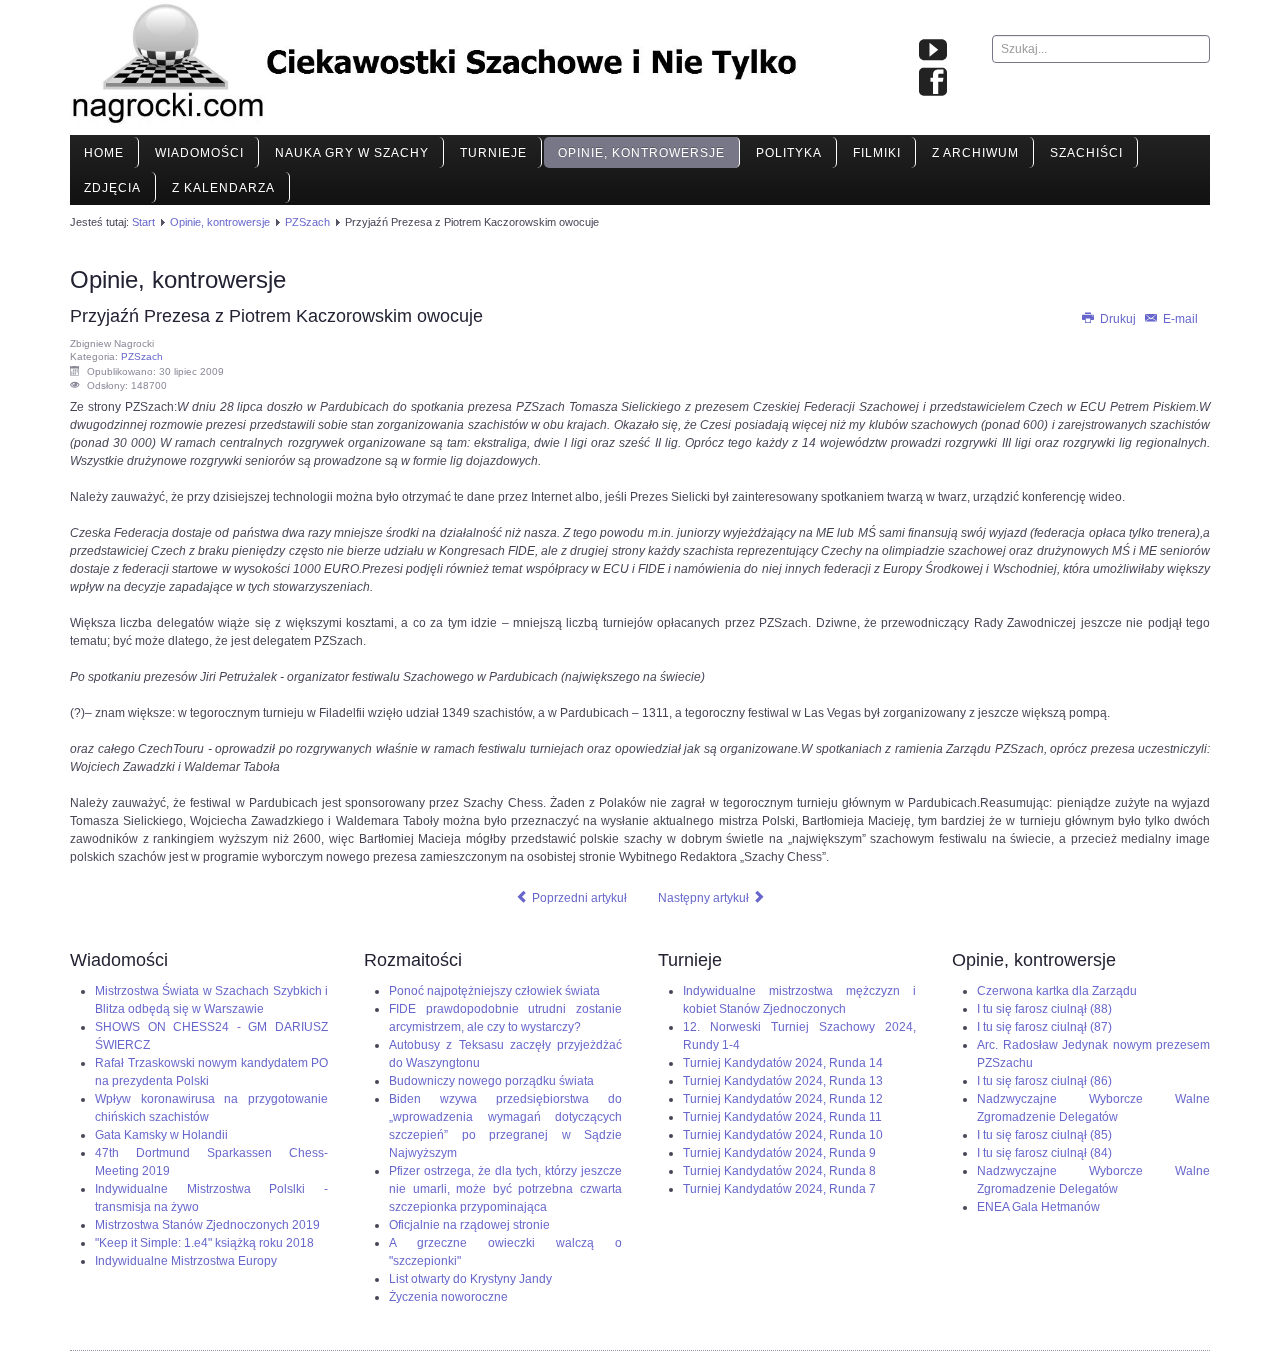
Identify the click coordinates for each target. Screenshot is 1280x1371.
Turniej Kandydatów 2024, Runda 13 (783, 1081)
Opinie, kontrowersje (641, 153)
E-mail (1179, 319)
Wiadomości (199, 153)
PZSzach (307, 222)
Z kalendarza (223, 188)
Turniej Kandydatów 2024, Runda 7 (779, 1189)
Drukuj (1118, 319)
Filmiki (877, 153)
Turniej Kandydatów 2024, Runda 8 (779, 1171)
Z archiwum (975, 153)
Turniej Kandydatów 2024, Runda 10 (783, 1135)
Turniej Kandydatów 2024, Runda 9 (779, 1153)
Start (143, 222)
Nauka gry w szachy (352, 153)
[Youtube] (933, 51)
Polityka (789, 153)
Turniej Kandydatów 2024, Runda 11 (782, 1117)
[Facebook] (933, 83)
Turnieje (493, 153)
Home (104, 153)
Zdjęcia (112, 188)
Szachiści (1086, 153)
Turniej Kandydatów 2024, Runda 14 (783, 1063)
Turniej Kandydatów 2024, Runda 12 (783, 1099)
